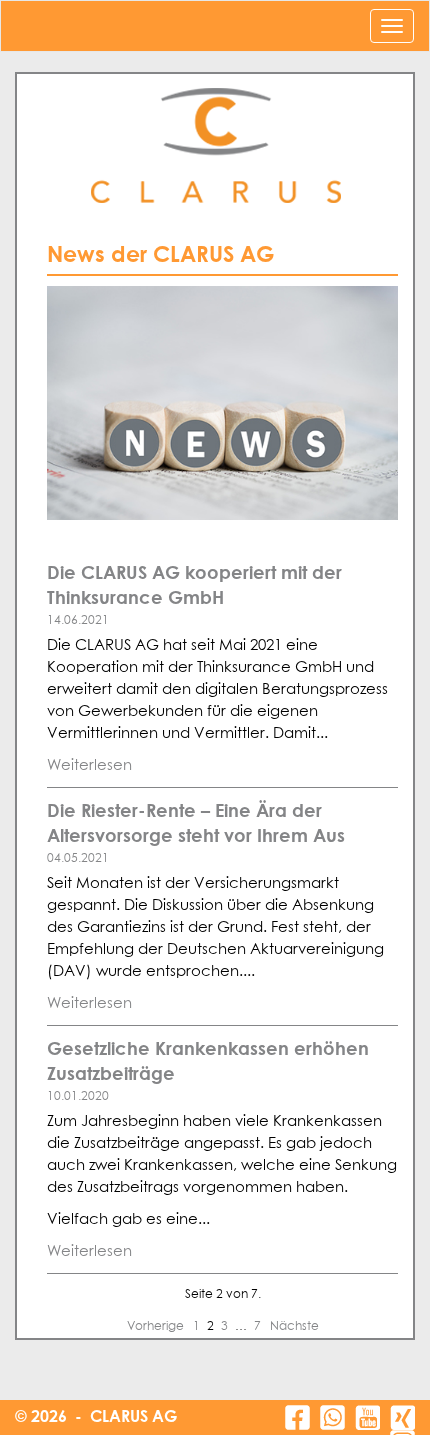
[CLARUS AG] (215, 146)
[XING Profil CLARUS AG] (402, 1417)
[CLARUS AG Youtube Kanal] (367, 1417)
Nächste (294, 1327)
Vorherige (157, 1327)
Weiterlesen (89, 765)
